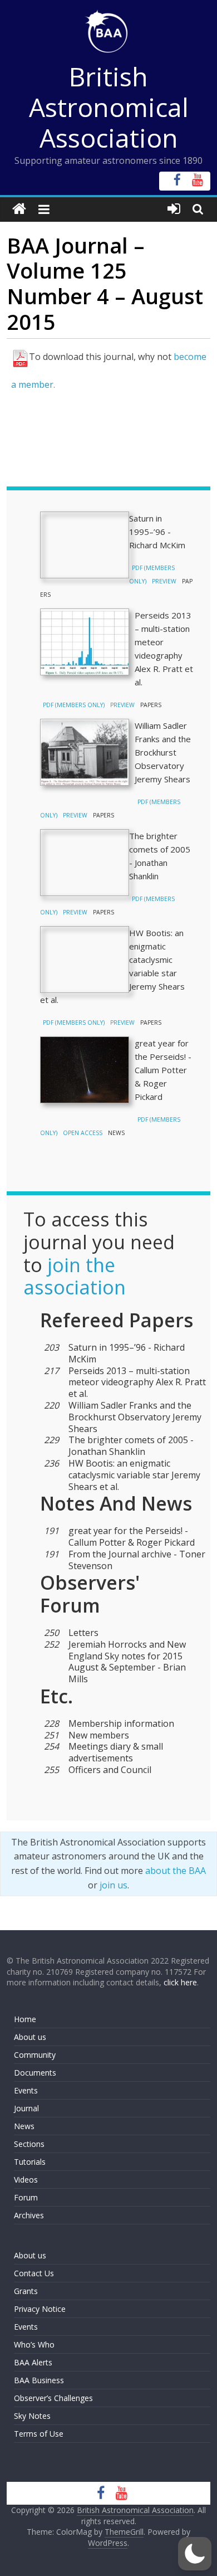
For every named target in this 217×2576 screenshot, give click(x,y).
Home (25, 2019)
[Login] (174, 209)
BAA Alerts (33, 2362)
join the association (75, 1276)
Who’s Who (34, 2344)
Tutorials (30, 2162)
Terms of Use (39, 2434)
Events (26, 2090)
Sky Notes (32, 2416)
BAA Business (39, 2380)
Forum (26, 2197)
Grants (26, 2291)
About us (30, 2037)
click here (180, 1982)
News (24, 2126)
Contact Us (34, 2273)
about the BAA (176, 1871)
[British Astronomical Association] (19, 209)
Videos (26, 2180)
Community (35, 2055)
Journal (26, 2108)
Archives (29, 2215)
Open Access (83, 1133)
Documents (35, 2073)
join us (114, 1885)
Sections (29, 2144)
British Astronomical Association (109, 107)
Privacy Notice (40, 2309)
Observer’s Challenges (53, 2398)
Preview (164, 581)
